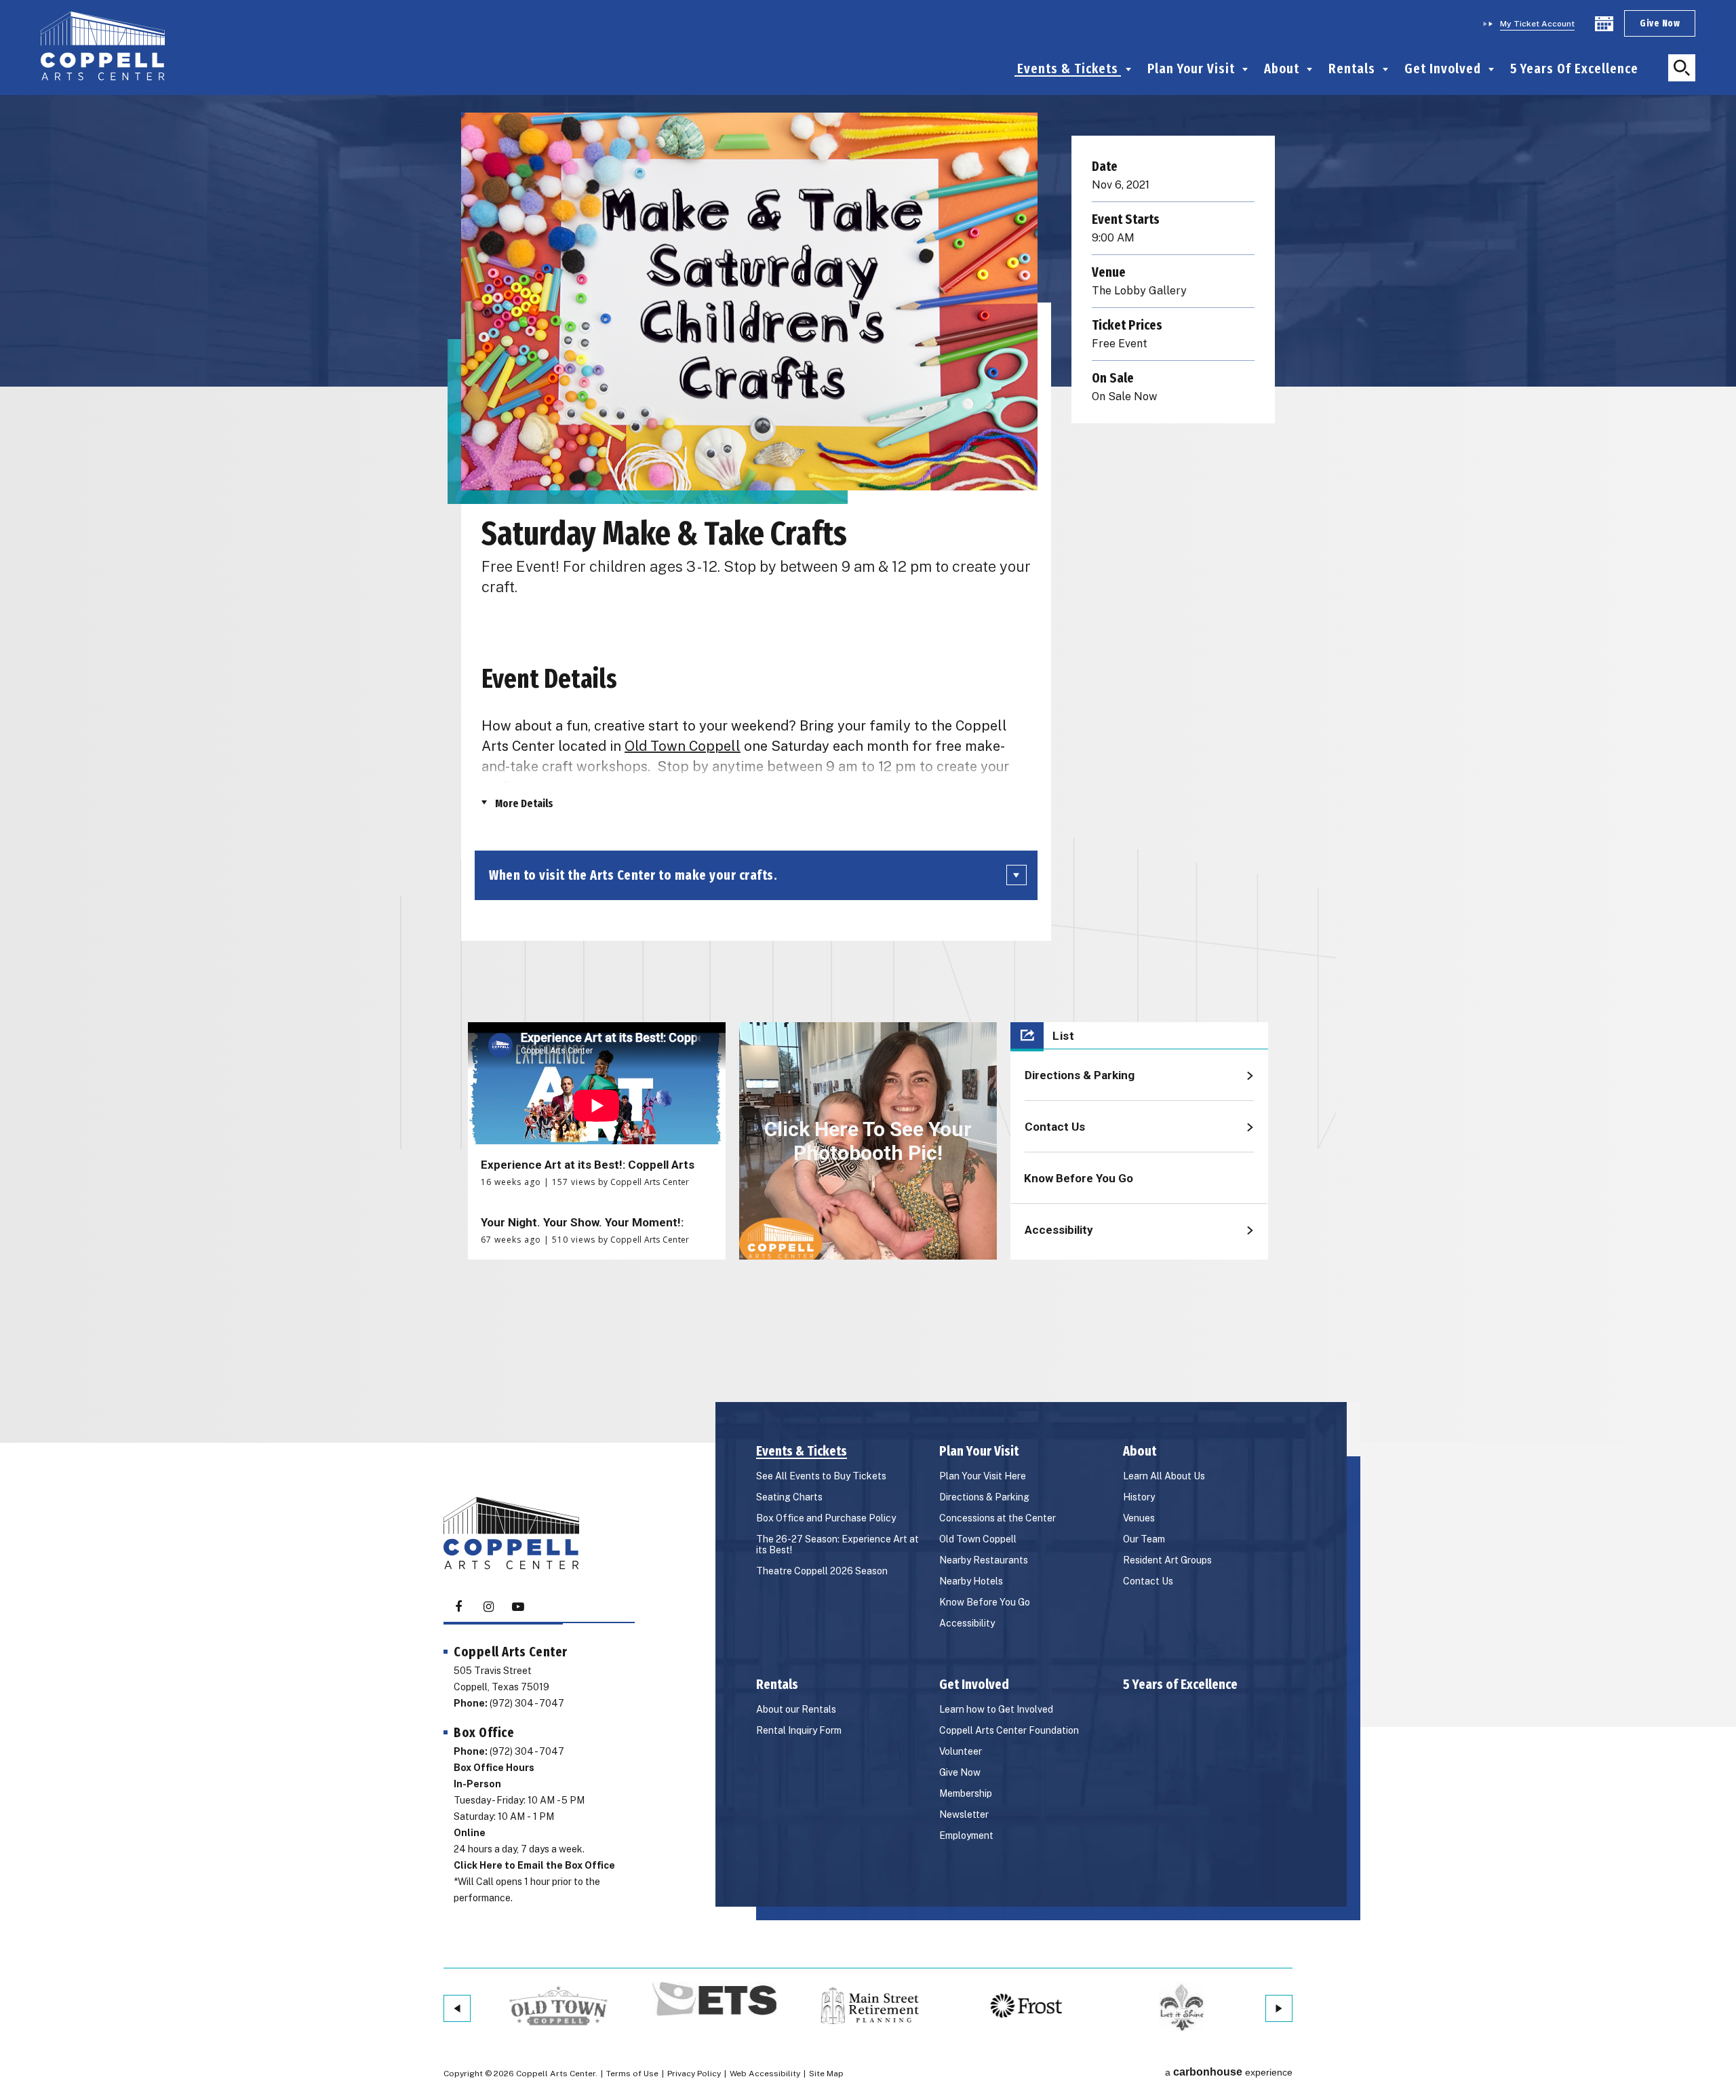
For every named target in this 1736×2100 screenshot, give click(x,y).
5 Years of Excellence (1574, 69)
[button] (1682, 68)
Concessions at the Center (998, 1518)
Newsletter (964, 1814)
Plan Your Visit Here (983, 1476)
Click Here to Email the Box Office (534, 1865)
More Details (524, 803)
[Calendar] (1604, 24)
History (1139, 1497)
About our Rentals (796, 1709)
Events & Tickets (1068, 69)
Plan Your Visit (1191, 69)
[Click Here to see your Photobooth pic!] (868, 1141)
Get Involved (1443, 69)
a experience (1229, 2072)
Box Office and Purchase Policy (826, 1518)
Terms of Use (632, 2074)
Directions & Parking (984, 1497)
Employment (966, 1835)
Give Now (1660, 23)
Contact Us (1148, 1581)
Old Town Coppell (978, 1539)
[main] (868, 654)
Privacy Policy (694, 2074)
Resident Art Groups (1167, 1560)
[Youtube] (518, 1607)
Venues (1139, 1518)
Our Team (1144, 1539)
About (1282, 69)
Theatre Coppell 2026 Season (822, 1571)
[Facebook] (458, 1607)
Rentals (1352, 69)
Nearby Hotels (971, 1581)
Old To (646, 746)
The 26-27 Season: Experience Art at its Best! (837, 1544)
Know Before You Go (985, 1602)
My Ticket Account (1537, 24)
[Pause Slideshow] (492, 1997)
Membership (966, 1793)
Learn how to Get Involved (996, 1709)
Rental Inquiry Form (799, 1730)
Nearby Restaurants (984, 1560)
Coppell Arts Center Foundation (1009, 1730)
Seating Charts (789, 1497)
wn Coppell (704, 746)
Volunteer (961, 1751)
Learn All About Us (1164, 1476)
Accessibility (967, 1623)
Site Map (826, 2074)
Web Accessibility (765, 2074)
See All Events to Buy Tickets (821, 1476)
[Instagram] (488, 1607)
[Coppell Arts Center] (103, 47)
